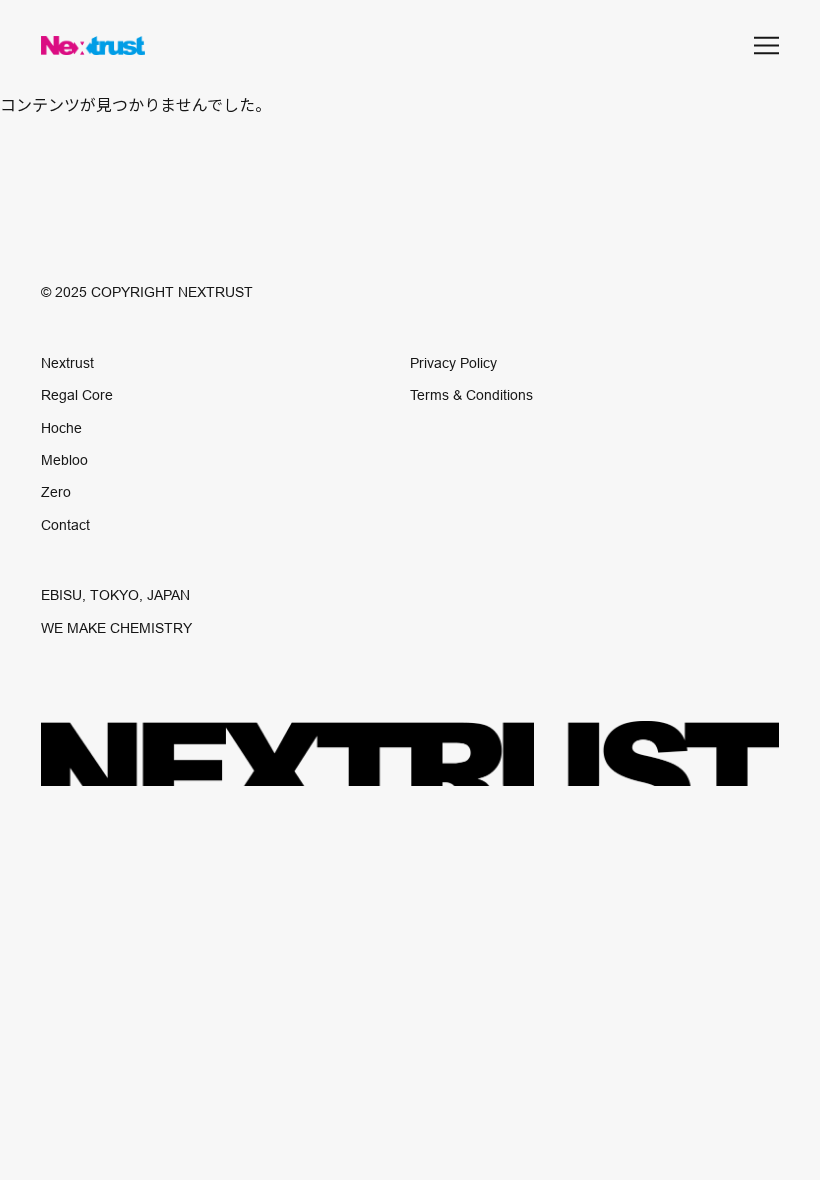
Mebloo (64, 460)
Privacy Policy (453, 363)
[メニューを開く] (766, 45)
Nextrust (67, 363)
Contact (65, 525)
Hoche (61, 428)
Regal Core (77, 395)
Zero (56, 492)
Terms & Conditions (471, 395)
